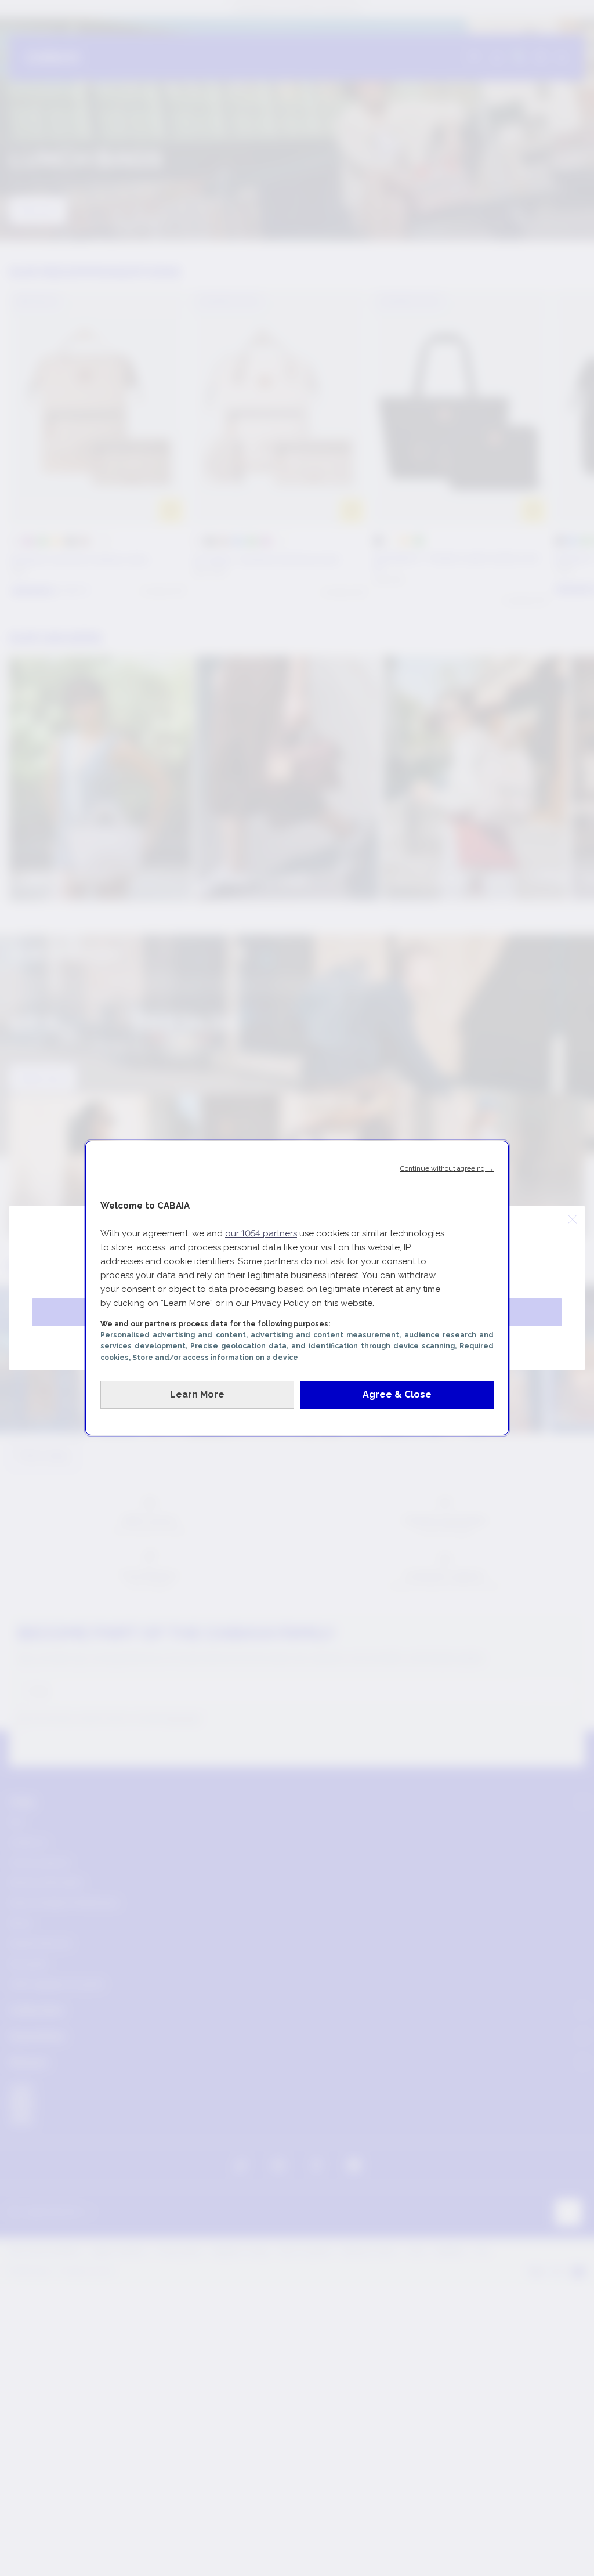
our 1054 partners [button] (261, 1233)
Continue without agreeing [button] (447, 1168)
